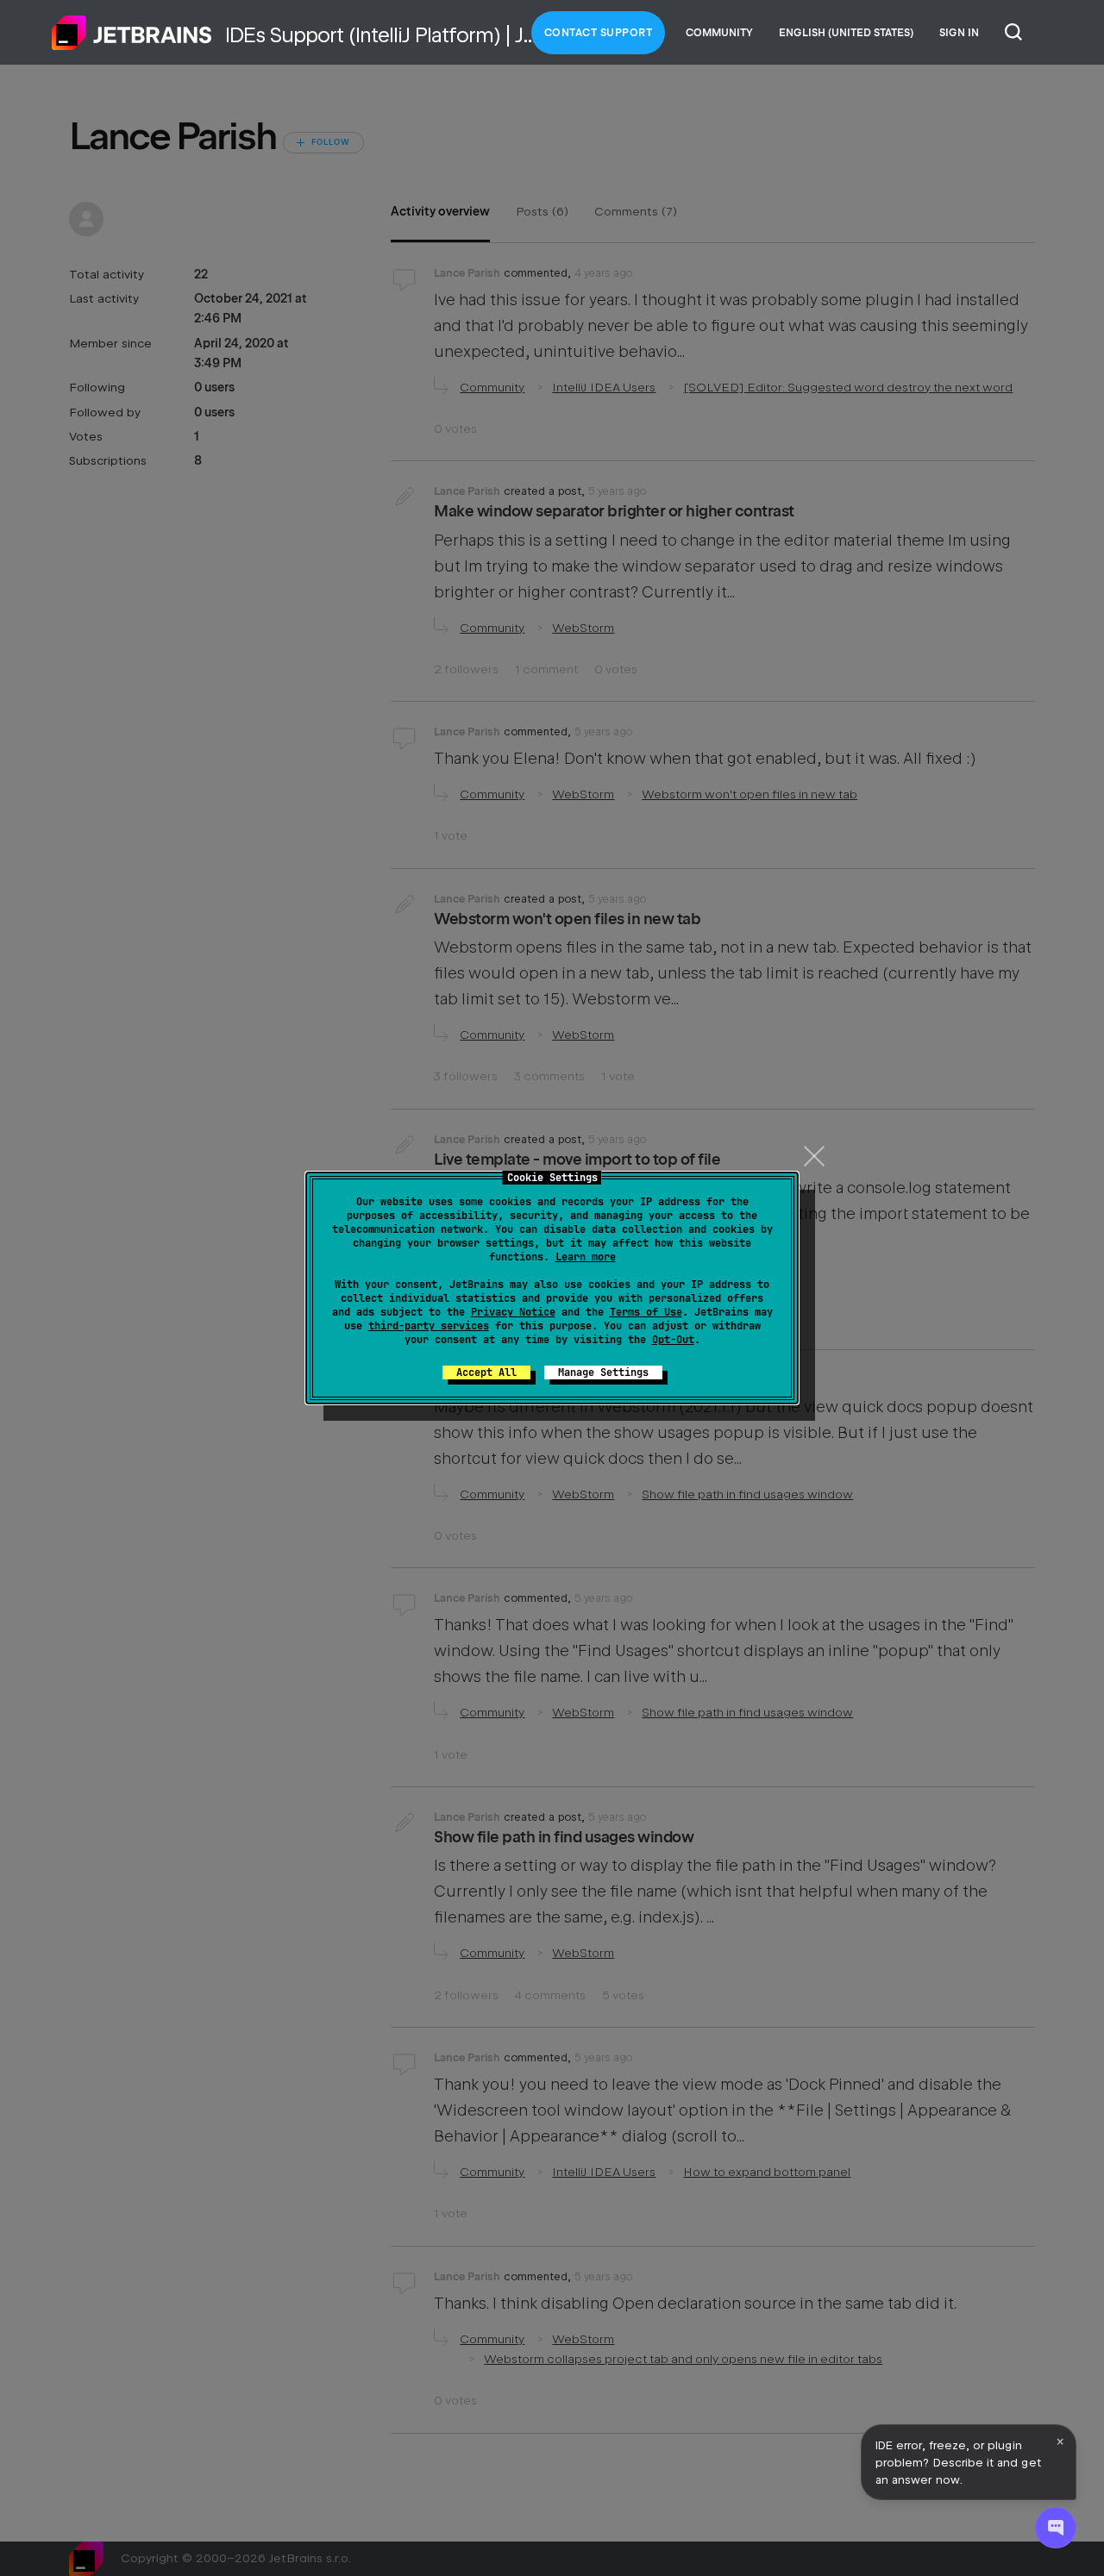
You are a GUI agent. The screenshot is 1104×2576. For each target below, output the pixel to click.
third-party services (429, 1326)
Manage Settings (603, 1372)
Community (719, 33)
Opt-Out (673, 1340)
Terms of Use (646, 1312)
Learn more (586, 1257)
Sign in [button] (959, 33)
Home (132, 33)
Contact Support (599, 33)
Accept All (486, 1372)
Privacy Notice (513, 1312)
